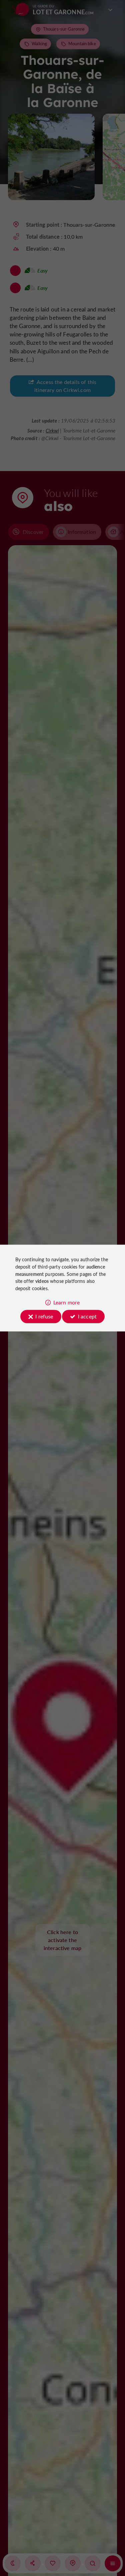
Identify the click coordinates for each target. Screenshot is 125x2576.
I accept (87, 1316)
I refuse (44, 1316)
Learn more (67, 1302)
